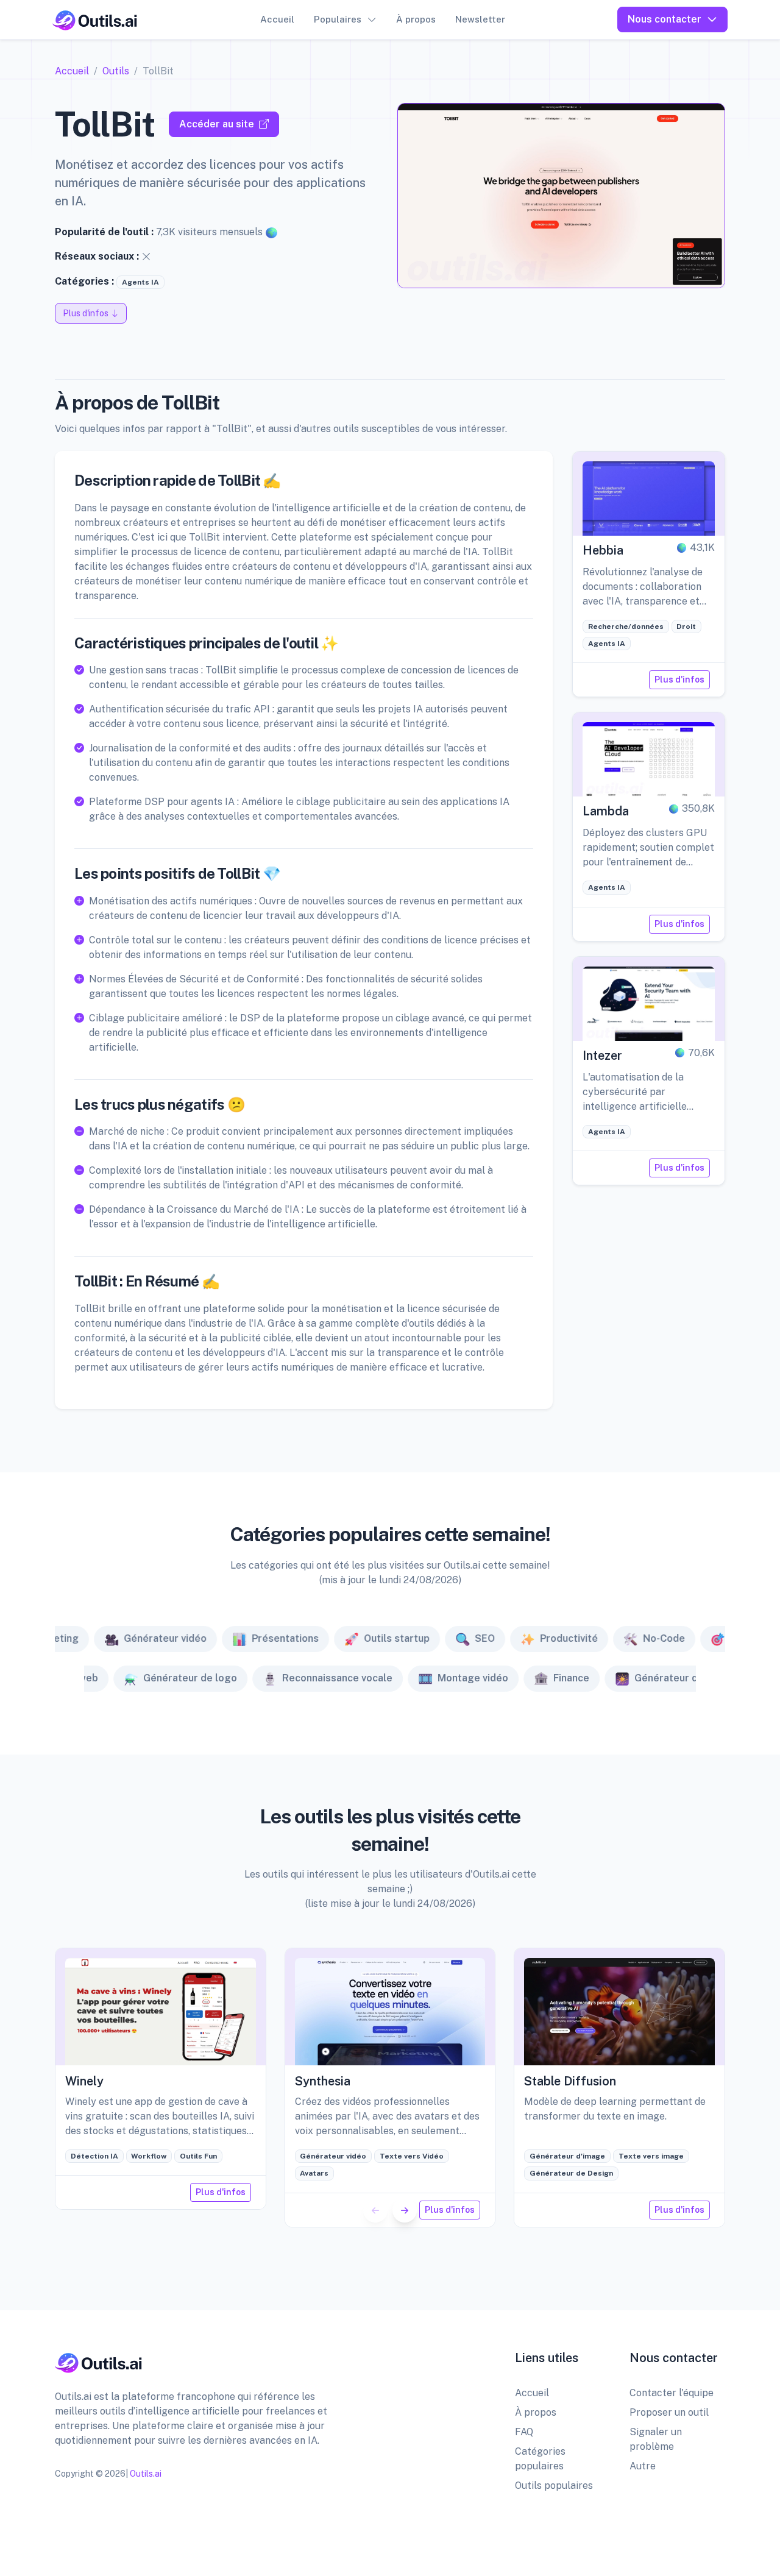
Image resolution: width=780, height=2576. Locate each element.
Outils (116, 71)
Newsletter (480, 19)
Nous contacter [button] (665, 19)
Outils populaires (554, 2486)
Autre (643, 2466)
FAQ (524, 2432)
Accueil (277, 19)
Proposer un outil (669, 2412)
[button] (405, 2210)
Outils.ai (146, 2474)
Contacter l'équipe (672, 2393)
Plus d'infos (679, 679)
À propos (416, 19)
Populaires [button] (338, 19)
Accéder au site (217, 124)
